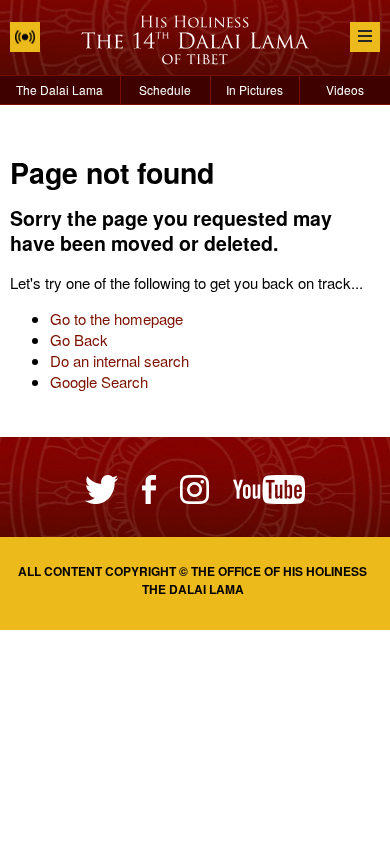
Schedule (165, 89)
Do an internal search (119, 360)
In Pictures (254, 89)
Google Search (99, 381)
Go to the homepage (116, 318)
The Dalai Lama (59, 89)
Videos (345, 89)
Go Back (79, 339)
